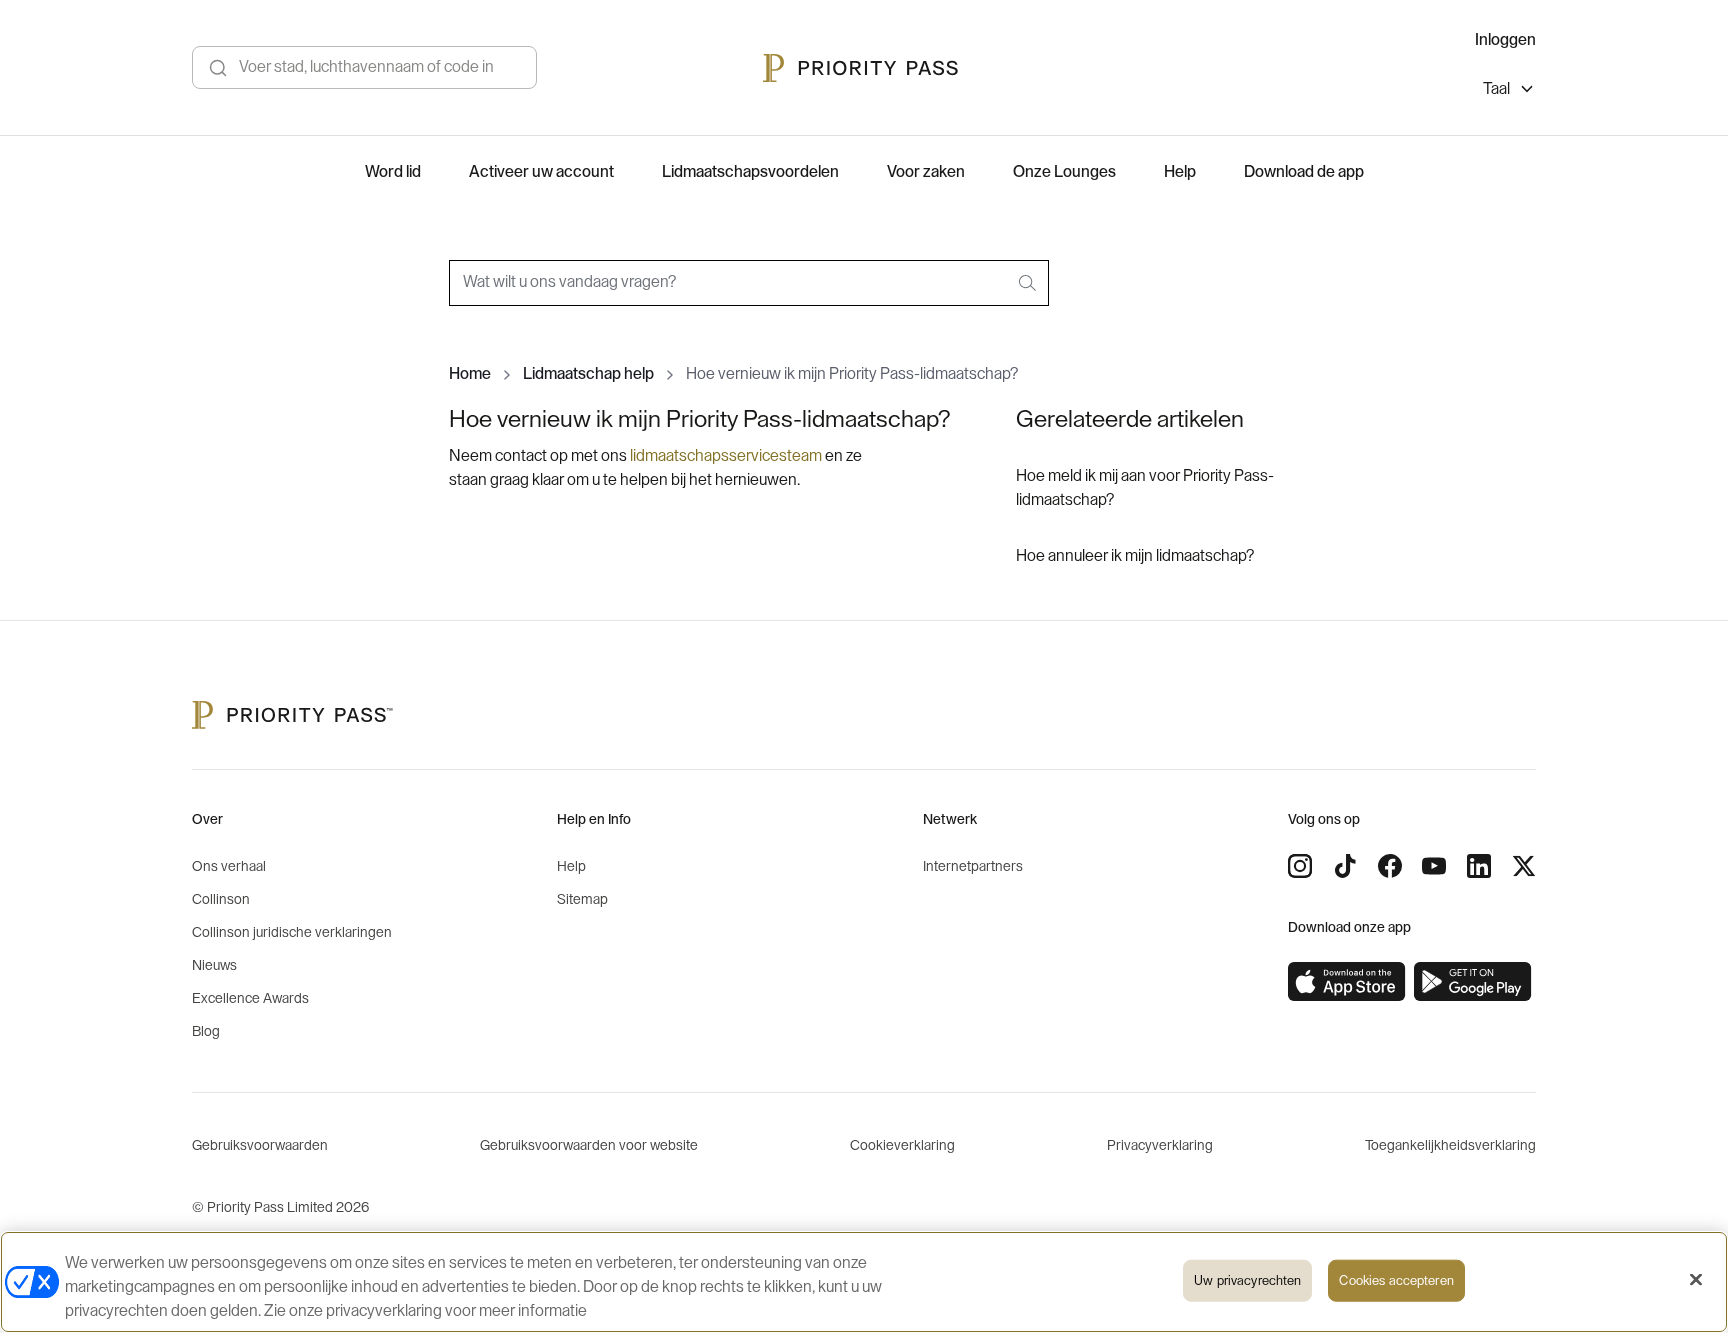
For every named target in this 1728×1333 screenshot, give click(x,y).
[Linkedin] (1479, 866)
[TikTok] (1345, 866)
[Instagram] (1300, 866)
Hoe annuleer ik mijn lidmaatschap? (1135, 556)
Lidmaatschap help (588, 374)
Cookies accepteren (1396, 1280)
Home (470, 374)
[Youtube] (1434, 866)
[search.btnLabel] (1029, 283)
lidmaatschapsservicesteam (726, 456)
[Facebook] (1390, 866)
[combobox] (749, 283)
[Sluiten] (1696, 1280)
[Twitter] (1524, 866)
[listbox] (1509, 91)
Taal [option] (1496, 89)
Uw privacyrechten (1247, 1280)
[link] (1347, 982)
